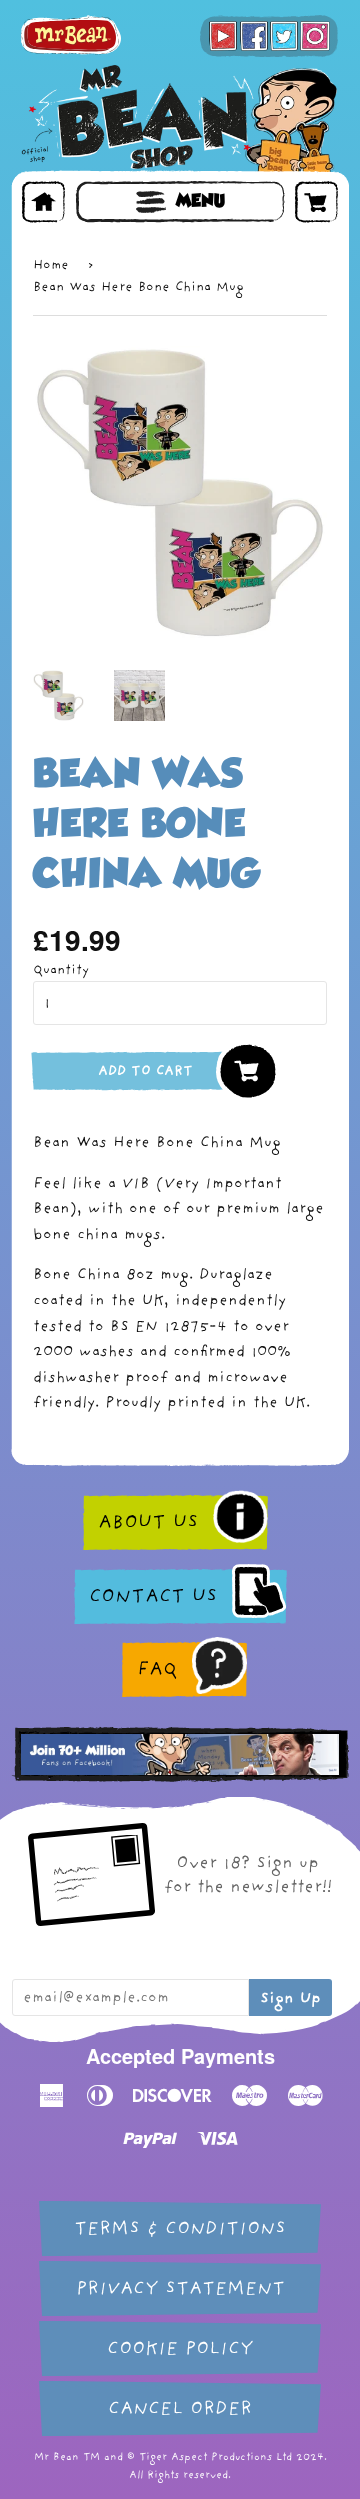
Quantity (61, 969)
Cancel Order (180, 2408)
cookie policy (180, 2348)
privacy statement (180, 2288)
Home (51, 264)
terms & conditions (180, 2228)
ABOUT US (148, 1522)
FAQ (157, 1669)
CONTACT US (153, 1596)
